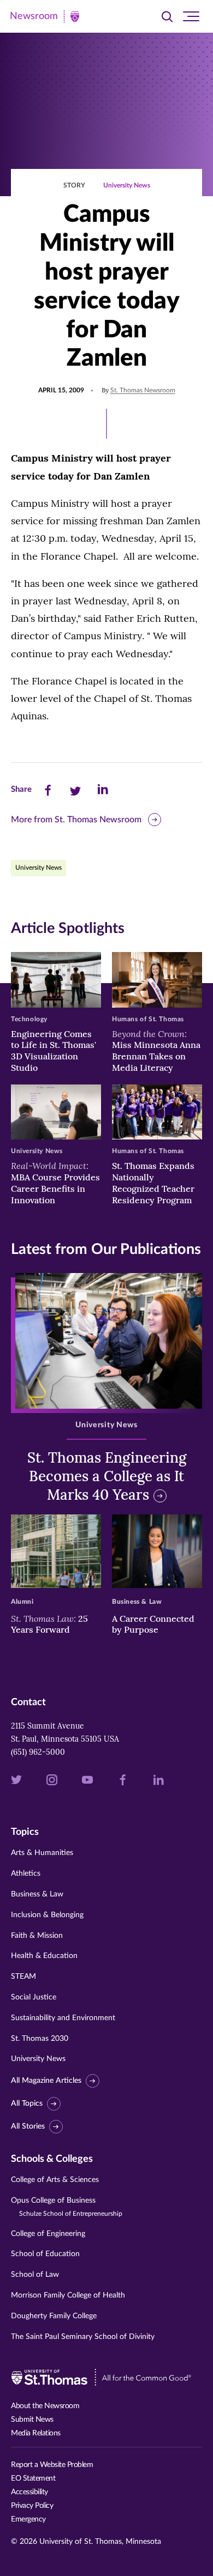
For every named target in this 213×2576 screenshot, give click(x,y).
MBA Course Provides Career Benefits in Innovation (55, 1183)
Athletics (26, 1874)
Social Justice (34, 1997)
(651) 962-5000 (38, 1752)
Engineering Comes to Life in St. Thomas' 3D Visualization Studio (54, 1051)
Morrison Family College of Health (68, 2295)
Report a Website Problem (52, 2465)
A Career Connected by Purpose (153, 1624)
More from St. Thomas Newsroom (76, 820)
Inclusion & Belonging (47, 1915)
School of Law (35, 2275)
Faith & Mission (37, 1936)
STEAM (23, 1977)
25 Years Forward (49, 1624)
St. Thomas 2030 (40, 2039)
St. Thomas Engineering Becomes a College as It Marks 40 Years (107, 1476)
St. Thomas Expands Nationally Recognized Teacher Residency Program (153, 1183)
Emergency (28, 2519)
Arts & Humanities (42, 1853)
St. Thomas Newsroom (143, 390)
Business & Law (37, 1894)
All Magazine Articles (46, 2081)
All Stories (28, 2126)
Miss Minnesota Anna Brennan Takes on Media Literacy (156, 1051)
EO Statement (33, 2478)
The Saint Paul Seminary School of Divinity (83, 2337)
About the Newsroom (45, 2406)
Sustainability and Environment (63, 2018)
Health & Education (44, 1956)
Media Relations (36, 2433)
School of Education (45, 2254)
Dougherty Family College (54, 2316)
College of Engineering (48, 2234)
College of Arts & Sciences (55, 2180)
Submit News (32, 2420)
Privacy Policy (32, 2506)
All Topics (27, 2104)
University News (127, 185)
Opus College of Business (67, 2207)
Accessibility (29, 2492)
